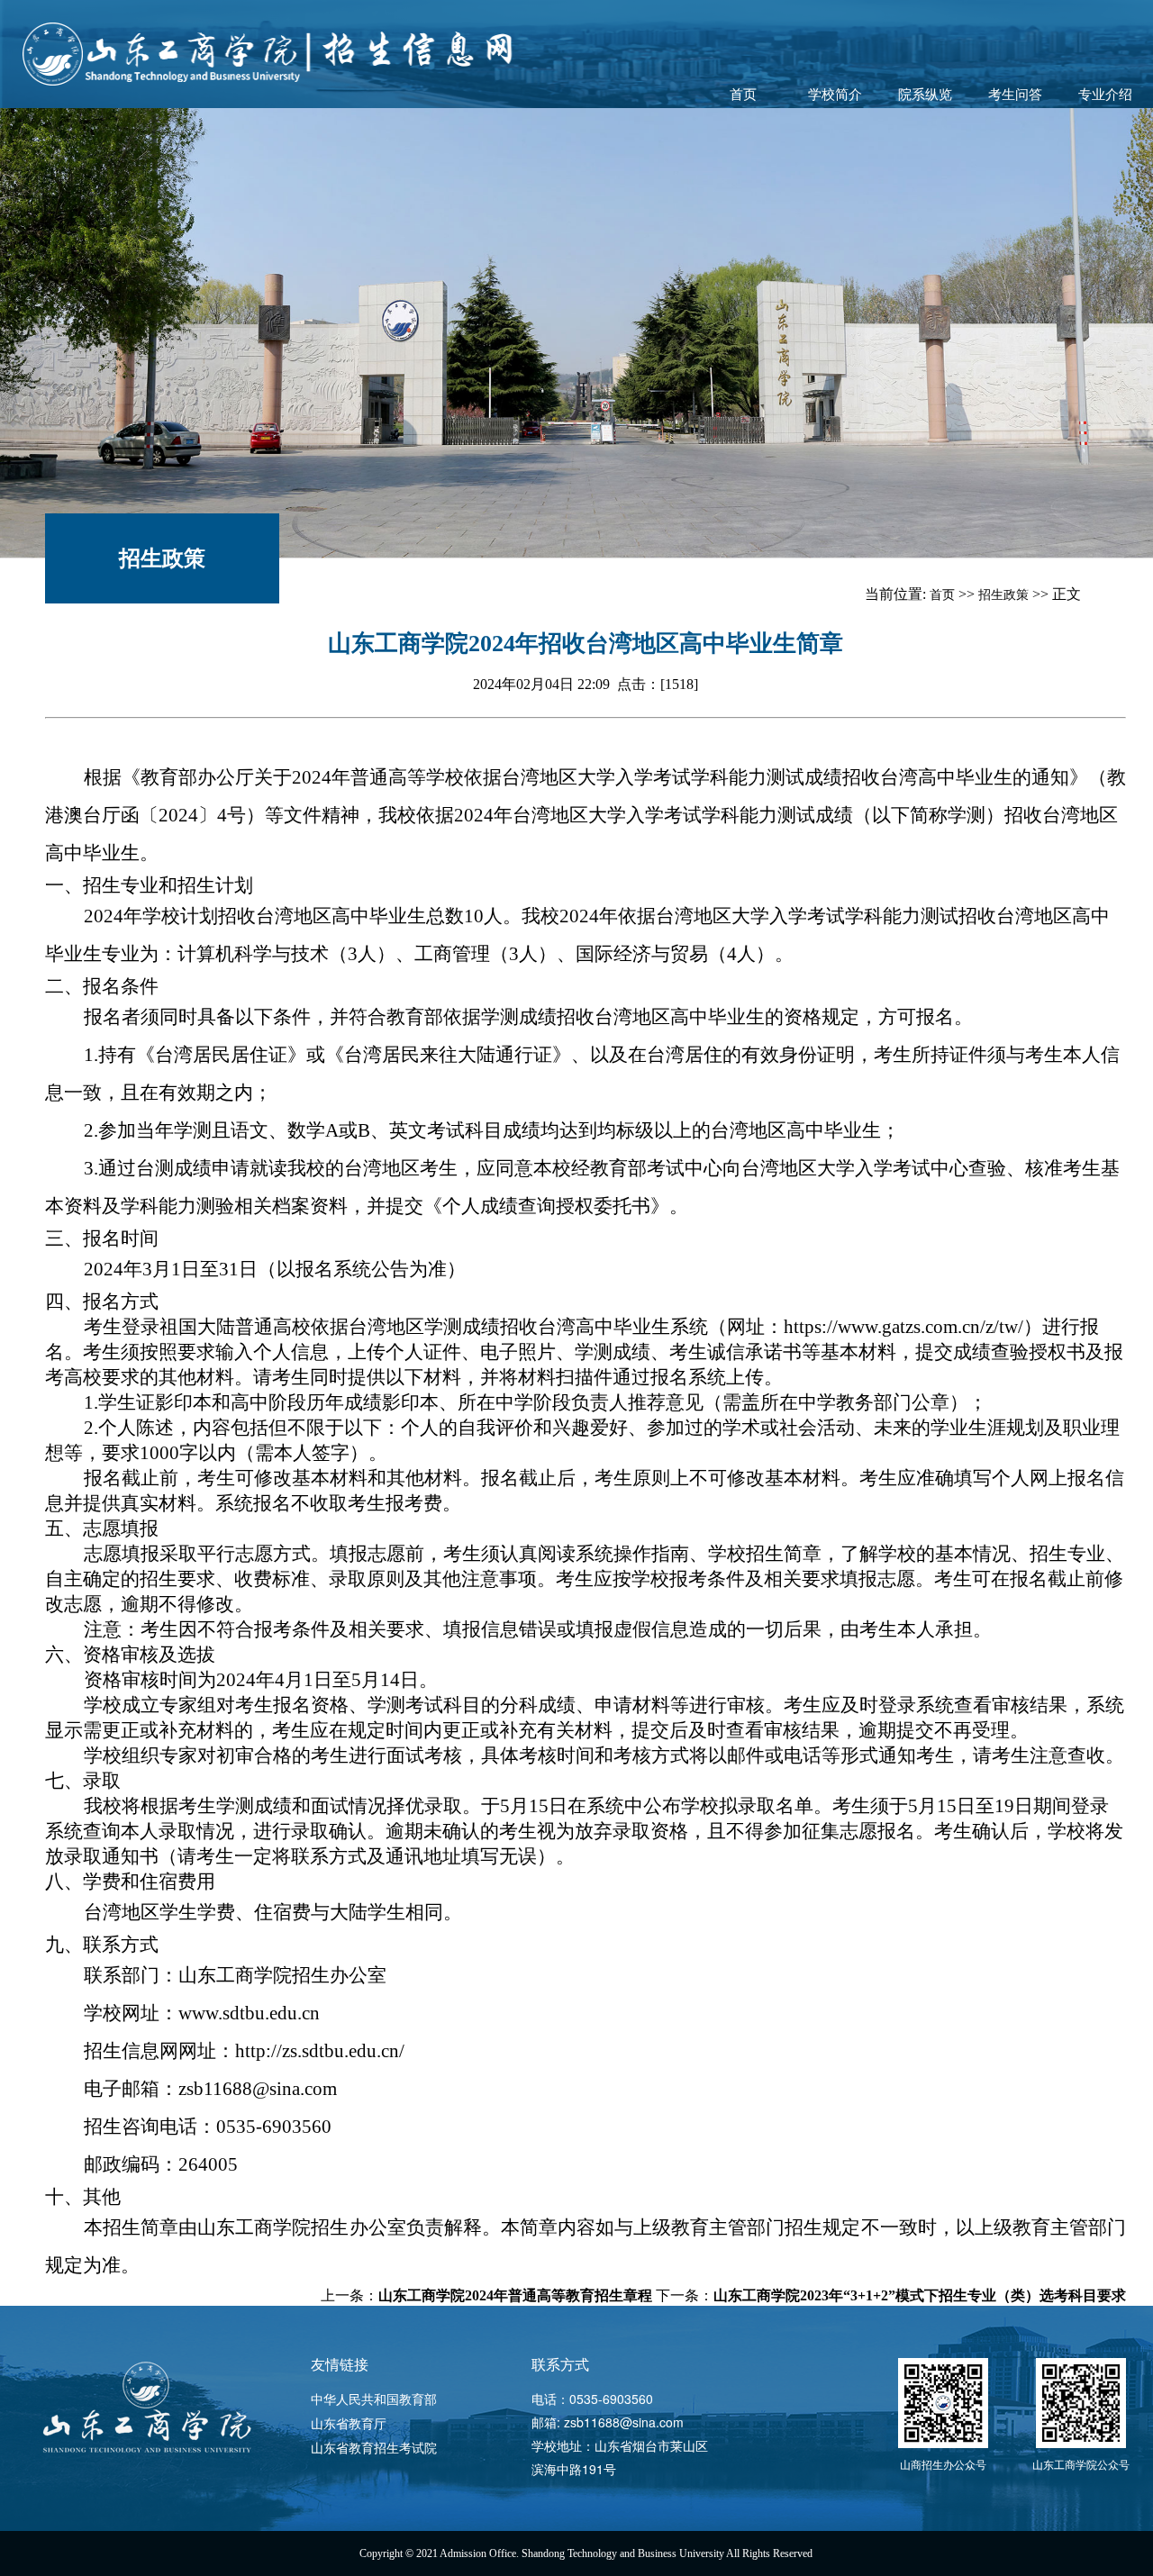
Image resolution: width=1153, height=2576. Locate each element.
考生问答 (1015, 95)
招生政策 (162, 558)
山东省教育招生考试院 (374, 2447)
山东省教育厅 (349, 2423)
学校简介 (835, 95)
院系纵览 (925, 95)
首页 (743, 95)
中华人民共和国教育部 (374, 2399)
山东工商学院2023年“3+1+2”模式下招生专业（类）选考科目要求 (920, 2295)
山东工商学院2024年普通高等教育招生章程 (515, 2295)
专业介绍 (1105, 95)
